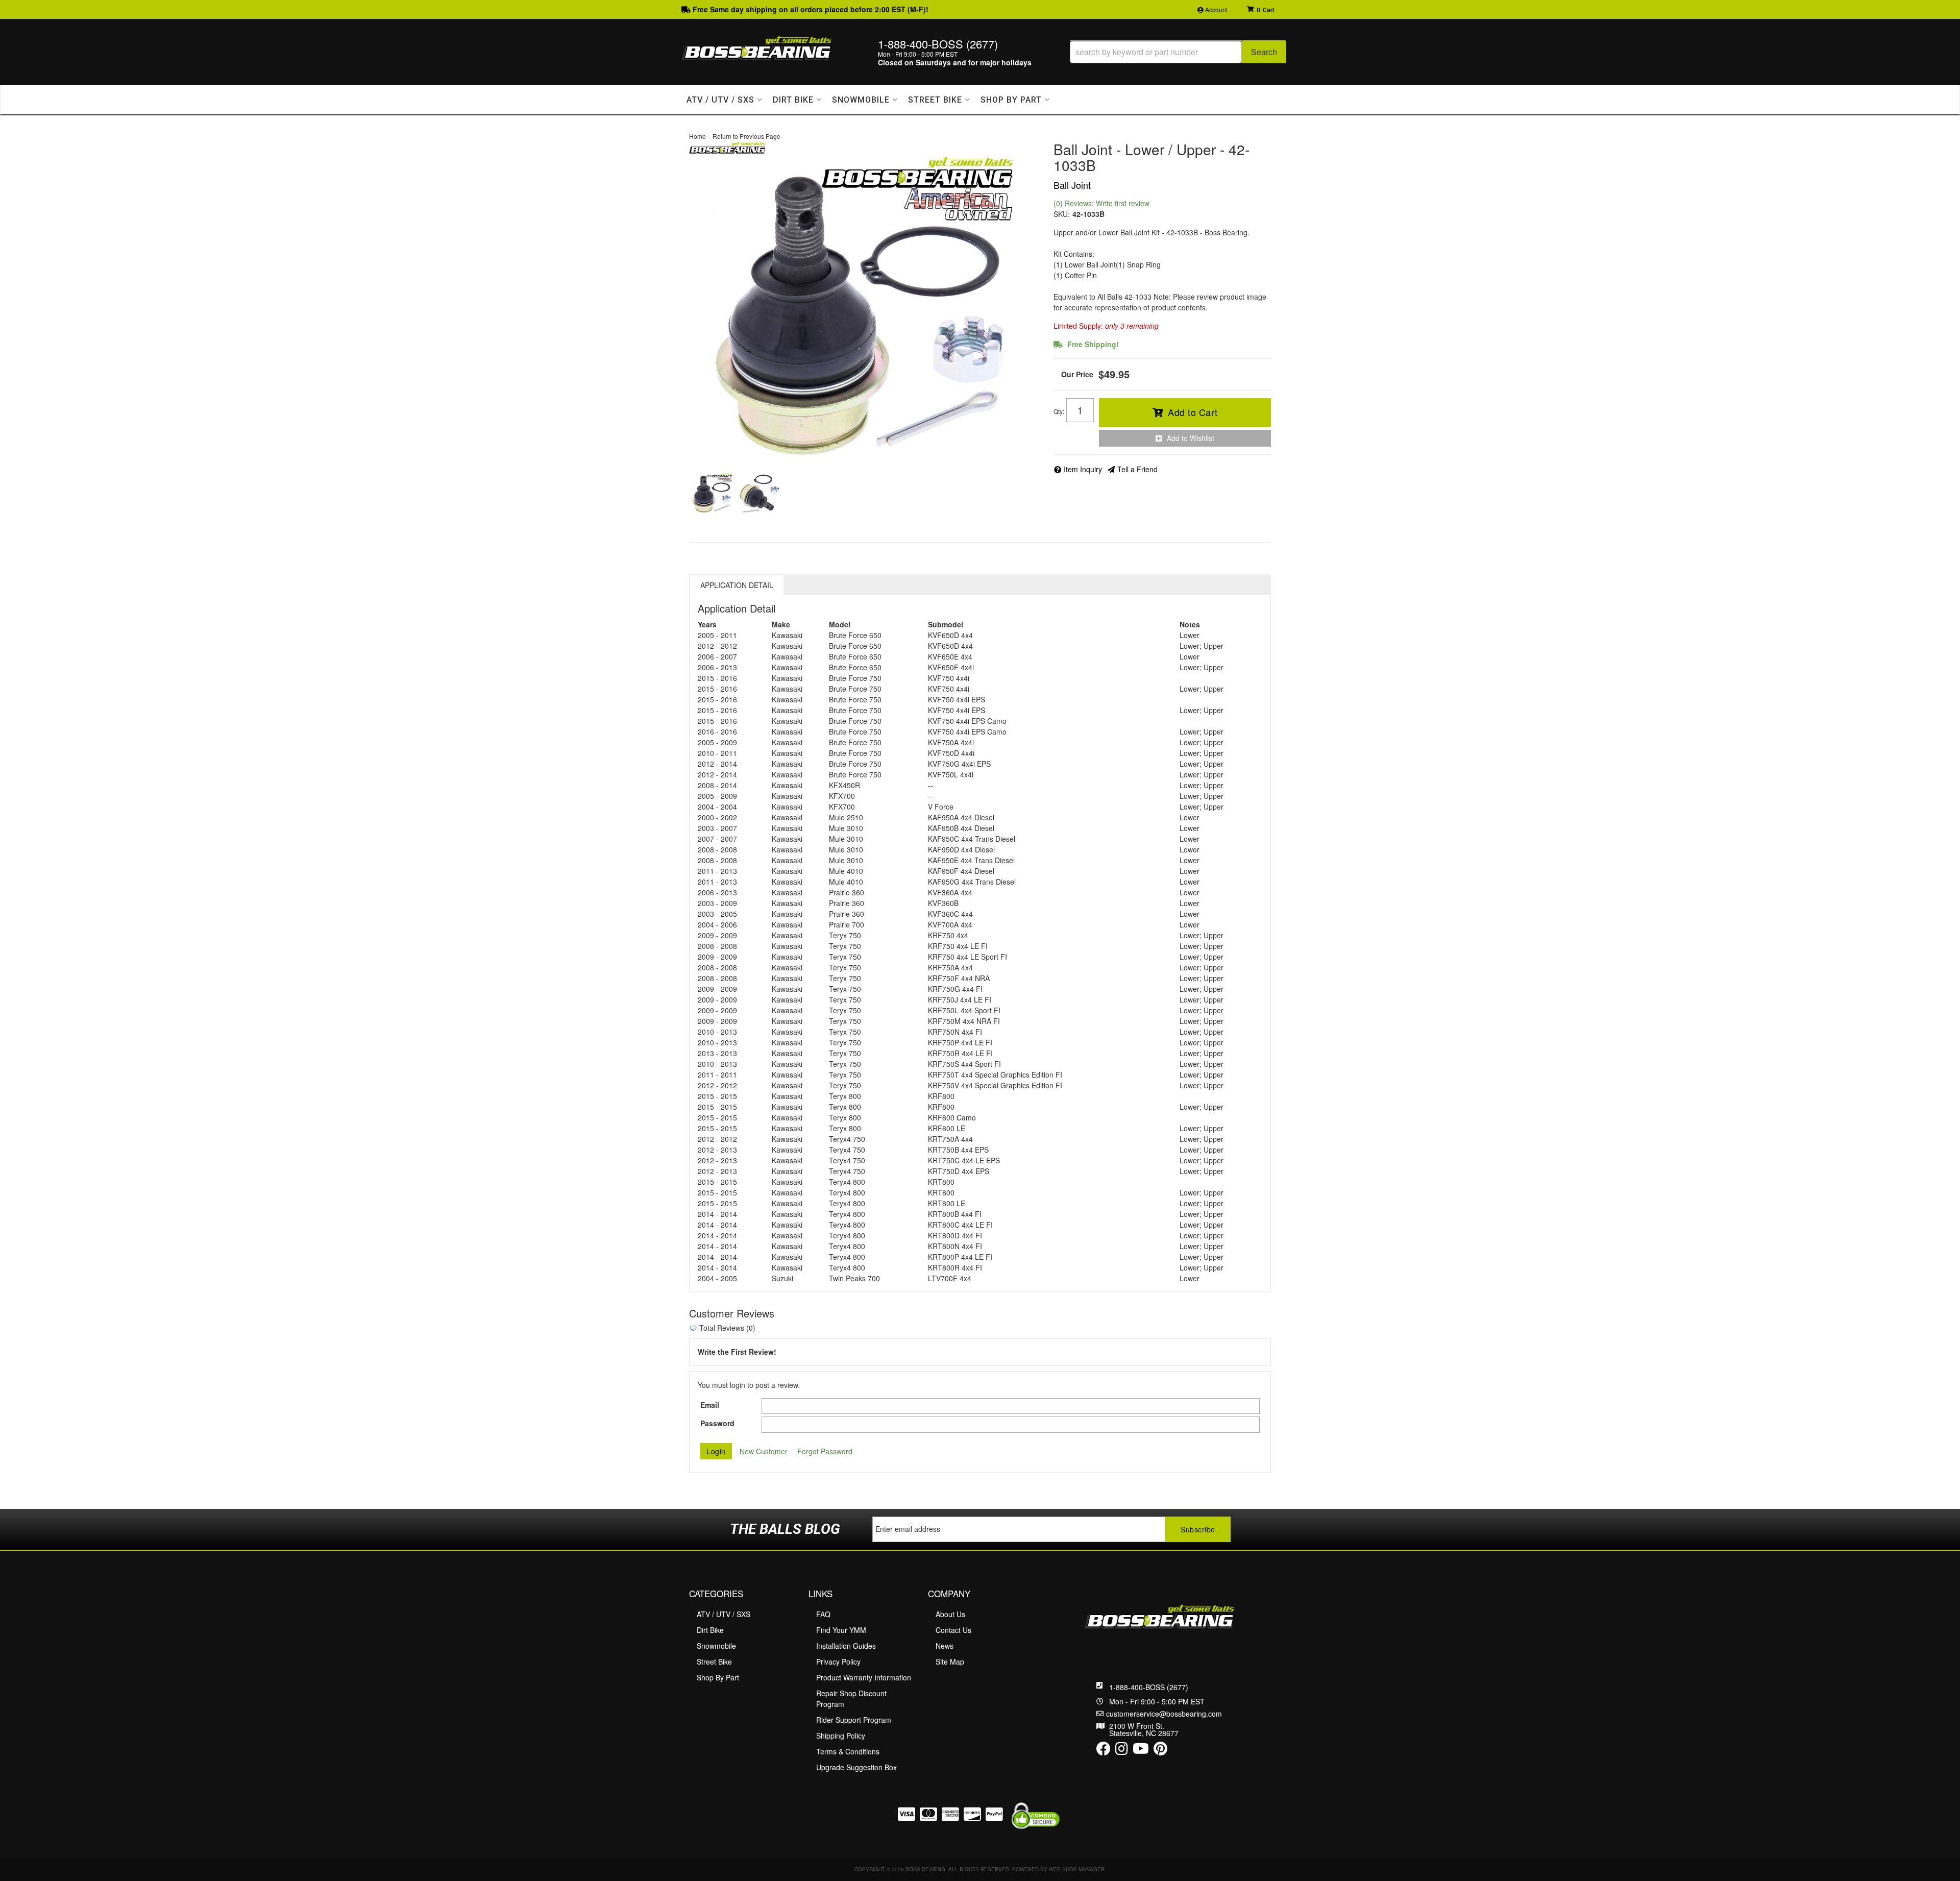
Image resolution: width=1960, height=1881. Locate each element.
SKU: (1062, 214)
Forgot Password (825, 1451)
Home (697, 136)
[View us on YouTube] (1141, 1751)
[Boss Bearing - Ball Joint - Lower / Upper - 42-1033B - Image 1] (712, 494)
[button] (1178, 52)
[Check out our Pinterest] (1160, 1751)
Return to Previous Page (746, 136)
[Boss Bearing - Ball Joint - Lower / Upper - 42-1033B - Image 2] (760, 494)
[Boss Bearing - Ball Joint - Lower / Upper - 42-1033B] (727, 146)
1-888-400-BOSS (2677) (1149, 1687)
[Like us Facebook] (1104, 1751)
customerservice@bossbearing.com (1164, 1714)
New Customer (764, 1451)
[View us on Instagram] (1122, 1751)
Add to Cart (1193, 412)
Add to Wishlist (1191, 438)
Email (710, 1405)
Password (717, 1423)
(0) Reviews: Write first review (1101, 203)
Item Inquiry (1083, 469)
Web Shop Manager (1077, 1869)
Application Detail (737, 585)
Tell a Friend (1137, 469)
